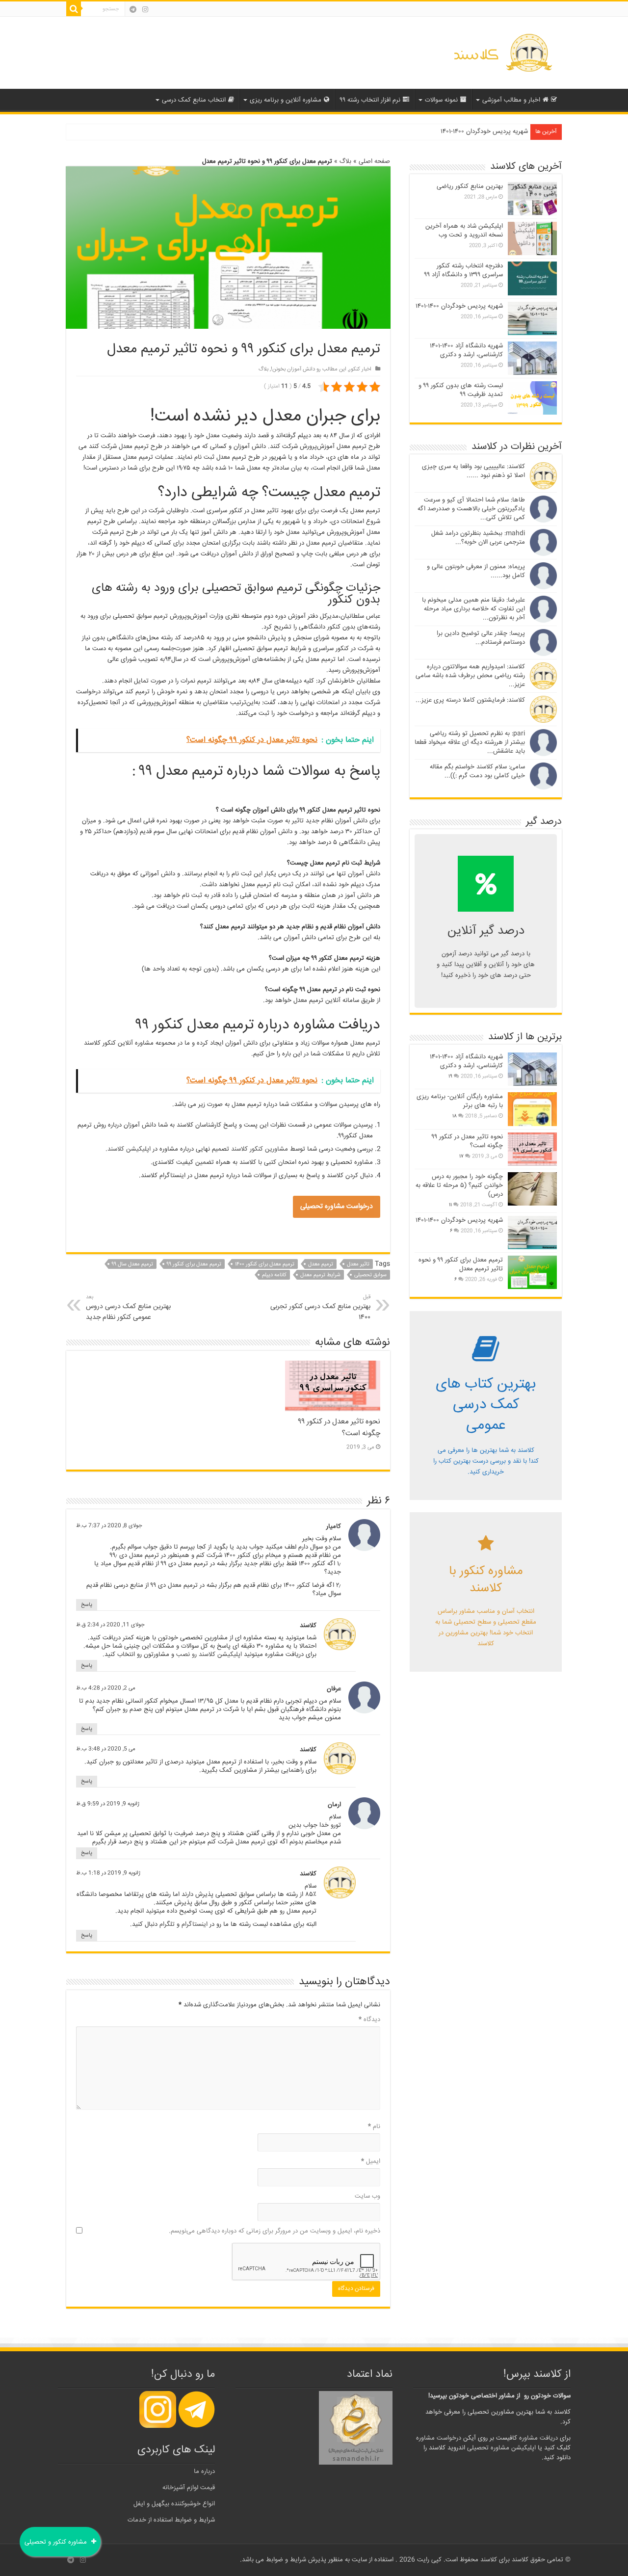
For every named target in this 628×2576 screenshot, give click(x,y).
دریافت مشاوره (538, 2438)
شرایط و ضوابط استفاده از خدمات (171, 2520)
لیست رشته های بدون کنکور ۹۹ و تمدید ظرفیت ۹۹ (461, 390)
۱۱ (450, 1205)
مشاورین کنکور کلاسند (260, 1149)
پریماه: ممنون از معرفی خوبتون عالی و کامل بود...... (476, 571)
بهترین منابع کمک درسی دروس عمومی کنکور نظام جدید (128, 1308)
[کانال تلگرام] (133, 9)
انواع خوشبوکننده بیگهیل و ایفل (174, 2504)
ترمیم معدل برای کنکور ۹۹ (194, 1264)
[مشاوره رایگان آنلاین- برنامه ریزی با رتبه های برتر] (532, 1109)
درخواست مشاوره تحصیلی (337, 1207)
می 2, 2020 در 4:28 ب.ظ (106, 1688)
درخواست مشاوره (439, 2438)
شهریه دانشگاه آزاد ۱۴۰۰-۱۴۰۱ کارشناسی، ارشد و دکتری (466, 350)
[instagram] (145, 9)
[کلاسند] (503, 53)
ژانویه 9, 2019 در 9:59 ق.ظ (108, 1804)
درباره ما (204, 2471)
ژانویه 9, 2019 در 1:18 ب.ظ (108, 1873)
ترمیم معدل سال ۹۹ (132, 1264)
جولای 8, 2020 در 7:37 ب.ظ (109, 1526)
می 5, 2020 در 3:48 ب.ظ (106, 1749)
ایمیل (371, 2161)
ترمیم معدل (321, 1264)
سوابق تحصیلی (370, 1275)
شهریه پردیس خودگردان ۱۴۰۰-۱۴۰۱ (484, 131)
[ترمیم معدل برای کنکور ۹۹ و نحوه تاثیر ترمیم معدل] (532, 1272)
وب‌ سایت (367, 2196)
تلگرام (167, 1924)
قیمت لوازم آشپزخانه (189, 2488)
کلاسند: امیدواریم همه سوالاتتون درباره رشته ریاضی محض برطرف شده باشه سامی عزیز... (470, 676)
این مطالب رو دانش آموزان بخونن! (309, 369)
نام (374, 2127)
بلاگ (345, 161)
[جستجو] (74, 9)
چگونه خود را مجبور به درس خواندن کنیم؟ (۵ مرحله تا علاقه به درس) (459, 1185)
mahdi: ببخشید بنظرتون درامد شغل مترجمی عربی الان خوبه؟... (478, 538)
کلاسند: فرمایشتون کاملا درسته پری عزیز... (470, 700)
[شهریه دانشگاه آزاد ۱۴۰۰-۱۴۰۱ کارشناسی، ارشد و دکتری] (532, 1069)
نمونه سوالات (441, 100)
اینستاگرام (195, 1924)
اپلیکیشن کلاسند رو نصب (209, 1655)
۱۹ (450, 1077)
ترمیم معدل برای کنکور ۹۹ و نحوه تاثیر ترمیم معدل (461, 1264)
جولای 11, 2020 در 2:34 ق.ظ (110, 1625)
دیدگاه (369, 2020)
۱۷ (461, 1157)
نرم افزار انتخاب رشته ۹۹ (370, 100)
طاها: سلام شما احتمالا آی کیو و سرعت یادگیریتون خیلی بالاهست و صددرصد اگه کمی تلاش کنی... (471, 509)
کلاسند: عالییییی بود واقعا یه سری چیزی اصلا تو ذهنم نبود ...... (473, 471)
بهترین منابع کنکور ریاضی (470, 186)
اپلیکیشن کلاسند (129, 1149)
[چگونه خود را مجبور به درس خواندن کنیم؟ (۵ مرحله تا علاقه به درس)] (532, 1189)
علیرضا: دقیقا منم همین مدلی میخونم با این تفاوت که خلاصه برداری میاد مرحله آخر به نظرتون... (473, 609)
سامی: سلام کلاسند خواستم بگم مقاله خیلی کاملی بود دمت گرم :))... (477, 771)
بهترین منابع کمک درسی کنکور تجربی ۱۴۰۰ (320, 1308)
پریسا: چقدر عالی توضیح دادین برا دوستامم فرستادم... (481, 638)
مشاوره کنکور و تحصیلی (57, 2542)
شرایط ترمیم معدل (320, 1275)
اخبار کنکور (360, 369)
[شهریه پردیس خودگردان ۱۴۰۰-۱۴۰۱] (532, 1233)
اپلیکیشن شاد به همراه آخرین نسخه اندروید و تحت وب (464, 231)
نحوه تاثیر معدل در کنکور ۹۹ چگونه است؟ (467, 1141)
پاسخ (87, 1605)
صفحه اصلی (374, 161)
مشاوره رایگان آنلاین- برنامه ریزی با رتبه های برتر (460, 1101)
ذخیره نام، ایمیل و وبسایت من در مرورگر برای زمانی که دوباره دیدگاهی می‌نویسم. (275, 2231)
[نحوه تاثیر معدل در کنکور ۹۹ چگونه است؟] (532, 1149)
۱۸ (455, 1116)
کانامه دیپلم (274, 1275)
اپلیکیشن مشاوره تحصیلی (501, 2448)
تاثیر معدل (358, 1264)
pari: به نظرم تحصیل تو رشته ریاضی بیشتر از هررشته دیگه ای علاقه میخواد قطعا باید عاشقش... (470, 742)
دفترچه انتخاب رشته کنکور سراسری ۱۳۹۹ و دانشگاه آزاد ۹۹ (464, 270)
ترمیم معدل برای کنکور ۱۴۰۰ (265, 1264)
